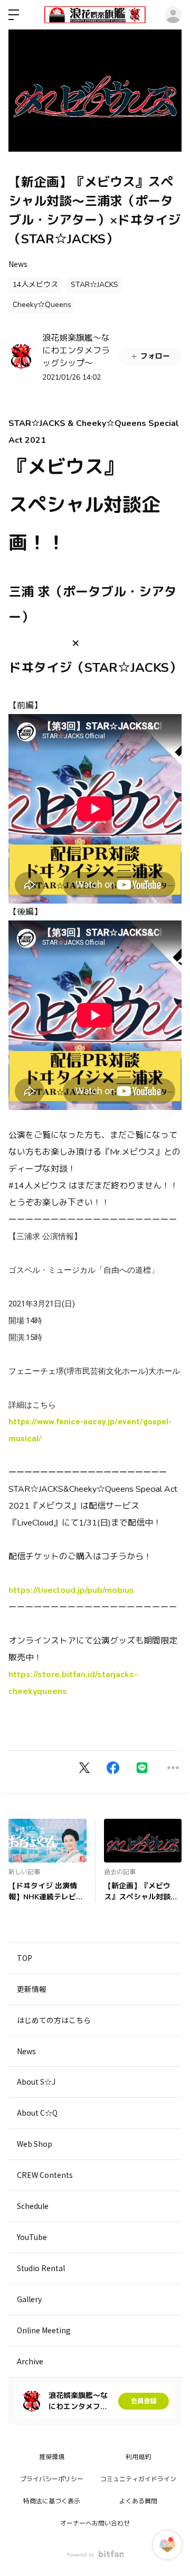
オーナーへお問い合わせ (95, 2523)
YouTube (32, 2237)
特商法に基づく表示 (52, 2501)
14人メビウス (35, 285)
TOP (25, 1958)
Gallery (29, 2299)
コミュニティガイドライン (138, 2479)
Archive (30, 2361)
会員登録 (144, 2401)
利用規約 (138, 2457)
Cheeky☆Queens (42, 305)
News (18, 264)
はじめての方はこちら (54, 2020)
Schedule (33, 2206)
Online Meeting (44, 2330)
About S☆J (36, 2082)
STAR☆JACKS (94, 285)
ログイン (173, 15)
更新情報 (32, 1989)
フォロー (155, 356)
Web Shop (35, 2144)
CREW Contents (45, 2175)
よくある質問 (138, 2501)
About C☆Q (37, 2113)
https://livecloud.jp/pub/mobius (71, 1590)
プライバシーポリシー (52, 2479)
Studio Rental (41, 2268)
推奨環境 (52, 2457)
